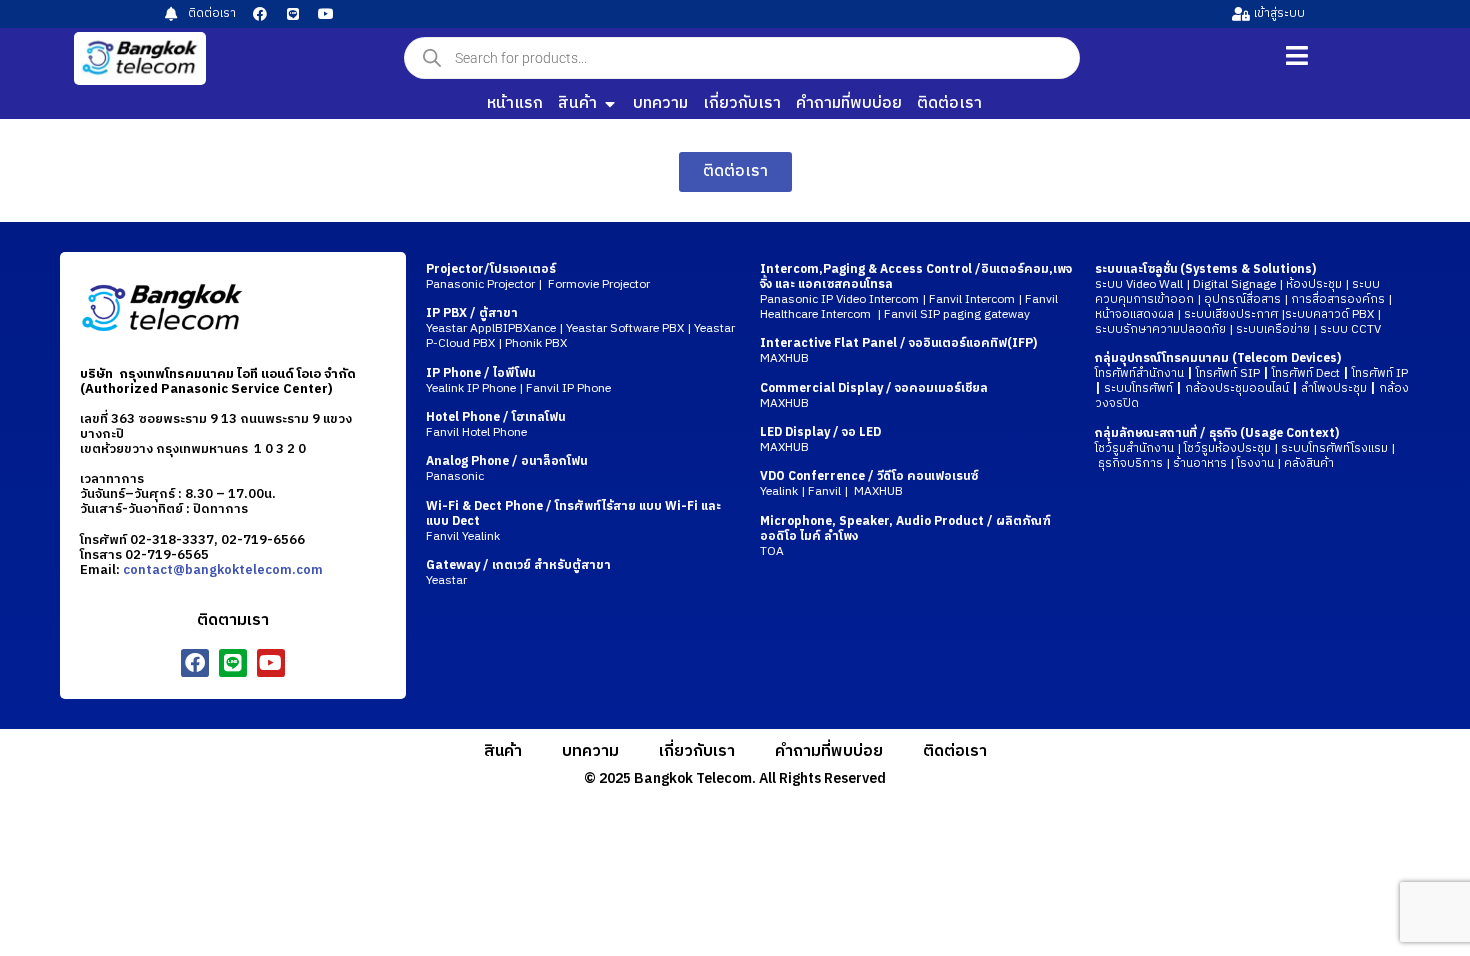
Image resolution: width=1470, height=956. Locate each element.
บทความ (590, 751)
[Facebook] (260, 14)
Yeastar (518, 573)
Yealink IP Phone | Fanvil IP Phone (518, 381)
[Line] (293, 14)
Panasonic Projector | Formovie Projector (538, 277)
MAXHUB (784, 358)
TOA (772, 551)
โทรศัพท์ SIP (1228, 373)
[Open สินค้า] (610, 104)
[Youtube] (326, 14)
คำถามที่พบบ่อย (829, 751)
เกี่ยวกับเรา (697, 751)
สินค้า (503, 751)
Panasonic (506, 469)
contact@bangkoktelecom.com (223, 570)
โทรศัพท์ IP (1380, 373)
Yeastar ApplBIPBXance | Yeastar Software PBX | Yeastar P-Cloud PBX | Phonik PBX (580, 328)
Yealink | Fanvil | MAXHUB (869, 484)
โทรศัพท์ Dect (1306, 373)
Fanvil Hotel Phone (495, 425)
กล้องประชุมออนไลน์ (1237, 388)
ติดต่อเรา (955, 751)
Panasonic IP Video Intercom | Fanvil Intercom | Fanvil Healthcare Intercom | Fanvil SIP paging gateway (909, 307)
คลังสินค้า (1309, 463)
